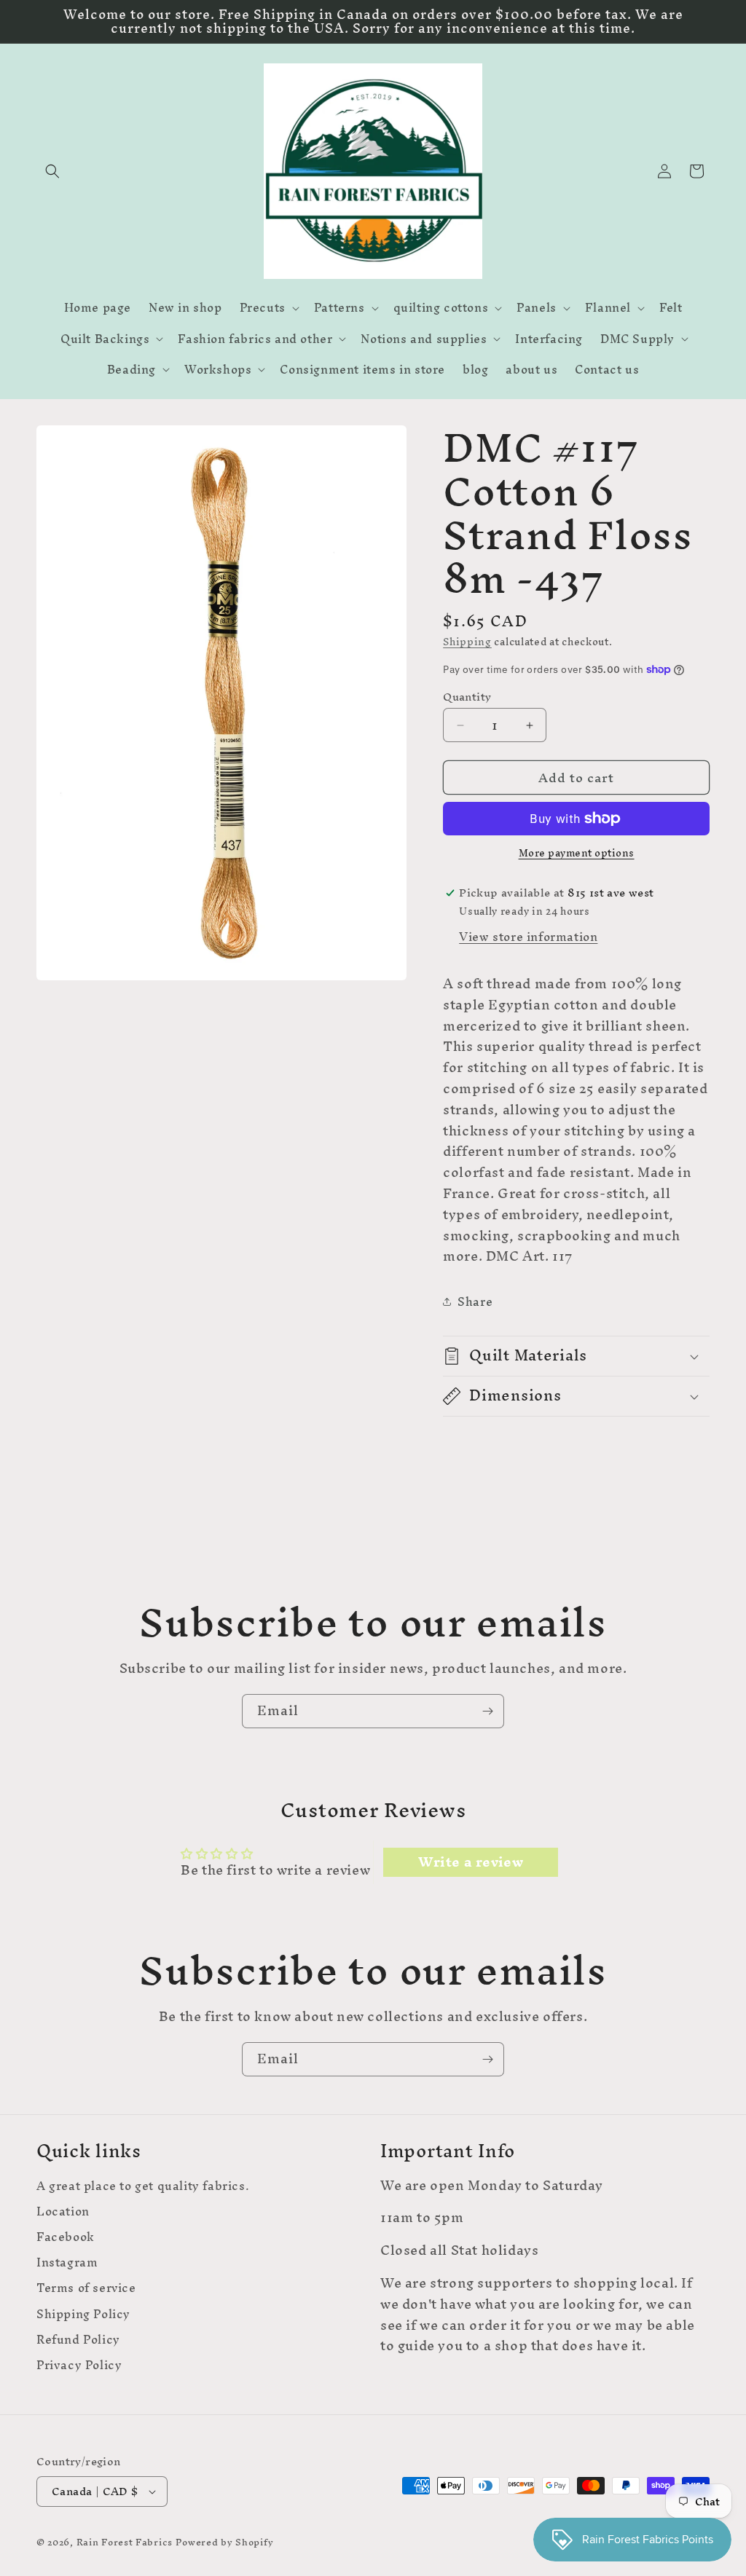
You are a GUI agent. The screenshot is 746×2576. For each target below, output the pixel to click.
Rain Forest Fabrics (125, 2542)
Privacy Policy (79, 2365)
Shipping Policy (83, 2314)
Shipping (467, 642)
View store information (528, 937)
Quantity (467, 697)
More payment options (577, 854)
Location (63, 2211)
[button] (52, 171)
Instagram (67, 2262)
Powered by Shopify (225, 2542)
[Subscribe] (487, 1711)
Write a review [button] (471, 1862)
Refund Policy (78, 2340)
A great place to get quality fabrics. (143, 2188)
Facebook (66, 2237)
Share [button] (475, 1301)
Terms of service (86, 2288)
